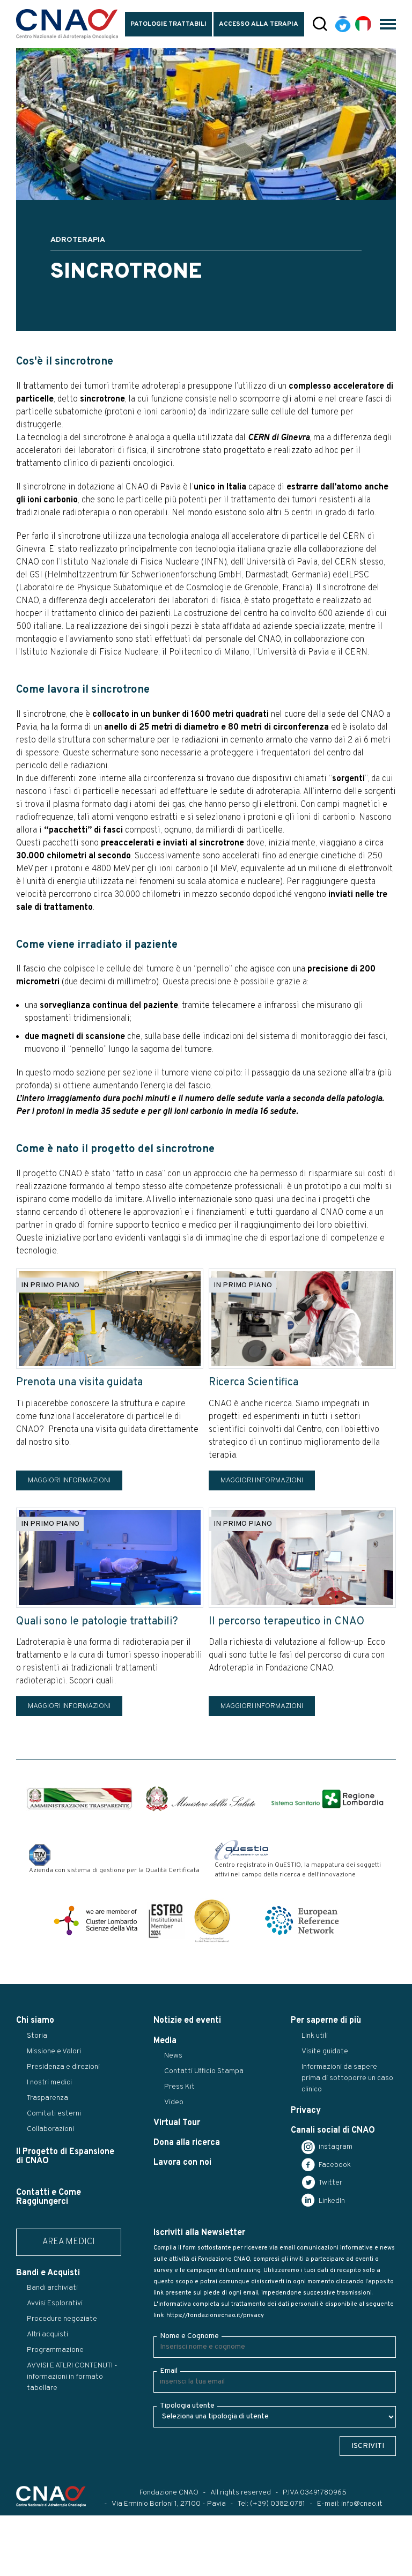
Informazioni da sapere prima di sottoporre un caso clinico (347, 2078)
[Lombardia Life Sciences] (95, 1920)
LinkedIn (331, 2201)
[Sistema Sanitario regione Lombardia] (327, 1799)
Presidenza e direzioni (63, 2067)
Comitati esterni (54, 2114)
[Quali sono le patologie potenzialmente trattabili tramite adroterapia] (110, 1558)
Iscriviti (368, 2446)
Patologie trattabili (168, 24)
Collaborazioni (50, 2129)
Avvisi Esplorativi (55, 2303)
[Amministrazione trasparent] (79, 1799)
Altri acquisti (47, 2334)
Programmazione (55, 2350)
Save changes (62, 2568)
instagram (335, 2147)
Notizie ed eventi (187, 2021)
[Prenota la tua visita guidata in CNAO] (110, 1319)
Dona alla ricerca (187, 2143)
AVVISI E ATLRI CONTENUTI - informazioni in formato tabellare (72, 2377)
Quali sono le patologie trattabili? (97, 1622)
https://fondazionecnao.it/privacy (215, 2315)
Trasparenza (47, 2098)
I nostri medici (49, 2083)
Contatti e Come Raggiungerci (49, 2197)
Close (15, 2568)
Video (174, 2102)
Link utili (315, 2036)
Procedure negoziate (62, 2319)
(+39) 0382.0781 (278, 2504)
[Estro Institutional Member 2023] (166, 1920)
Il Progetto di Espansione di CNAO (65, 2156)
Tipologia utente (187, 2406)
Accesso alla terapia (259, 24)
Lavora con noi (182, 2163)
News (173, 2056)
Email (169, 2371)
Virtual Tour (177, 2123)
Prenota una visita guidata (79, 1383)
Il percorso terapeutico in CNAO (286, 1622)
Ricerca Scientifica (253, 1383)
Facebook (334, 2165)
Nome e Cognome (189, 2336)
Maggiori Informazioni (69, 1480)
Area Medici (69, 2242)
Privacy (306, 2111)
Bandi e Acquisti (48, 2273)
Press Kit (179, 2087)
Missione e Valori (54, 2051)
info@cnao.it (362, 2504)
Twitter (330, 2183)
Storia (37, 2036)
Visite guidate (325, 2051)
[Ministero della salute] (201, 1799)
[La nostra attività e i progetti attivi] (302, 1319)
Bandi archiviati (52, 2288)
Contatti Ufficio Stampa (204, 2071)
